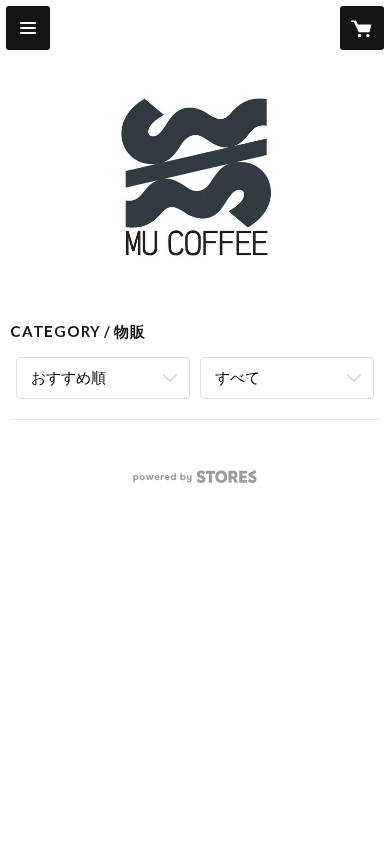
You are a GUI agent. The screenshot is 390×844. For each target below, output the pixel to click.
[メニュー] (28, 28)
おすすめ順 (68, 377)
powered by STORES (195, 482)
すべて (237, 377)
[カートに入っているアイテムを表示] (362, 28)
